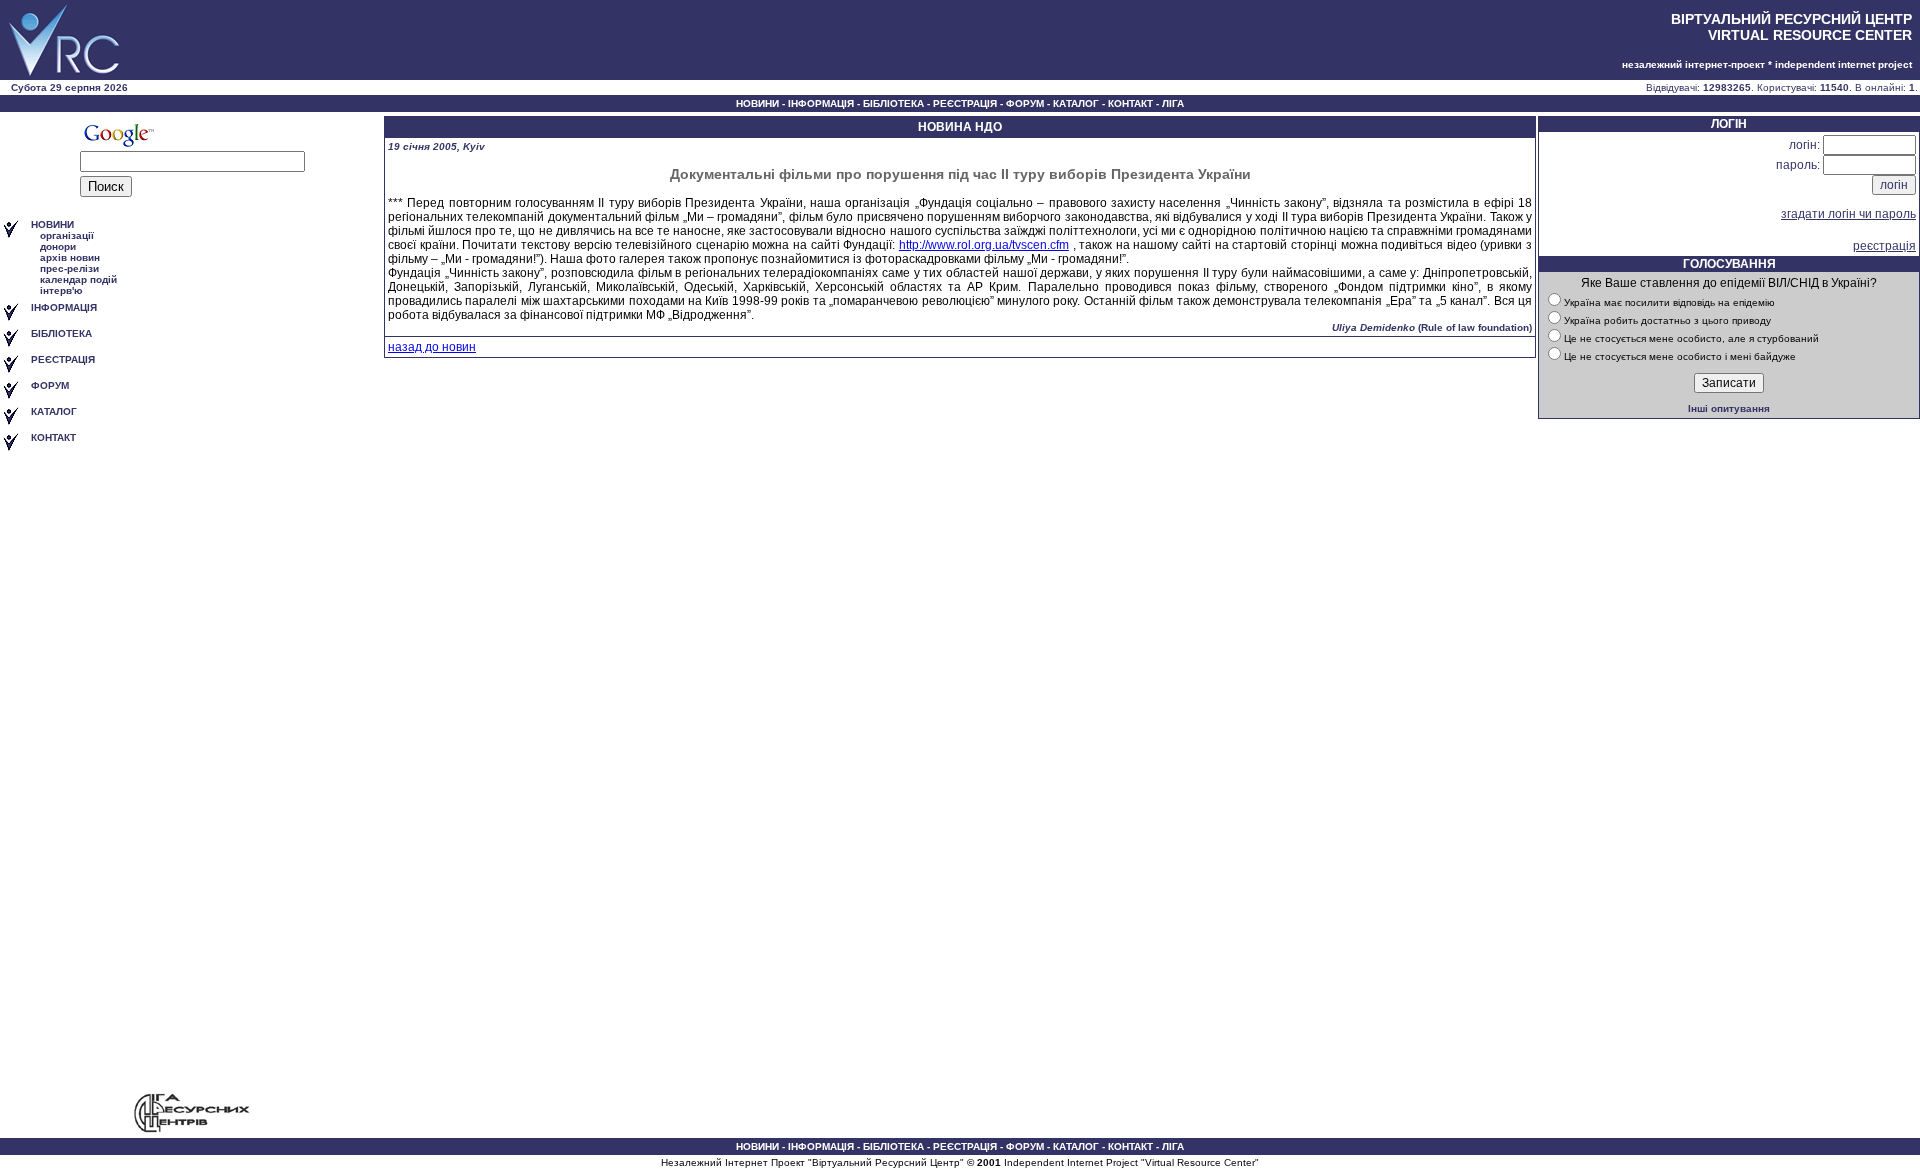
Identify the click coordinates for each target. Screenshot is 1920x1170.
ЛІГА (1173, 103)
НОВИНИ (757, 103)
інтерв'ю (61, 290)
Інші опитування (1729, 408)
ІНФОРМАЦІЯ (821, 103)
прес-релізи (69, 268)
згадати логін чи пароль (1848, 214)
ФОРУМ (1025, 103)
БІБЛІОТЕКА (893, 103)
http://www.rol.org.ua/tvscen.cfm (984, 245)
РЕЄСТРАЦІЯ (965, 103)
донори (58, 246)
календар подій (78, 279)
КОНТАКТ (1130, 103)
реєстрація (1884, 246)
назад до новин (432, 347)
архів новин (70, 257)
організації (67, 235)
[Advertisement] (192, 773)
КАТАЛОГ (1076, 103)
